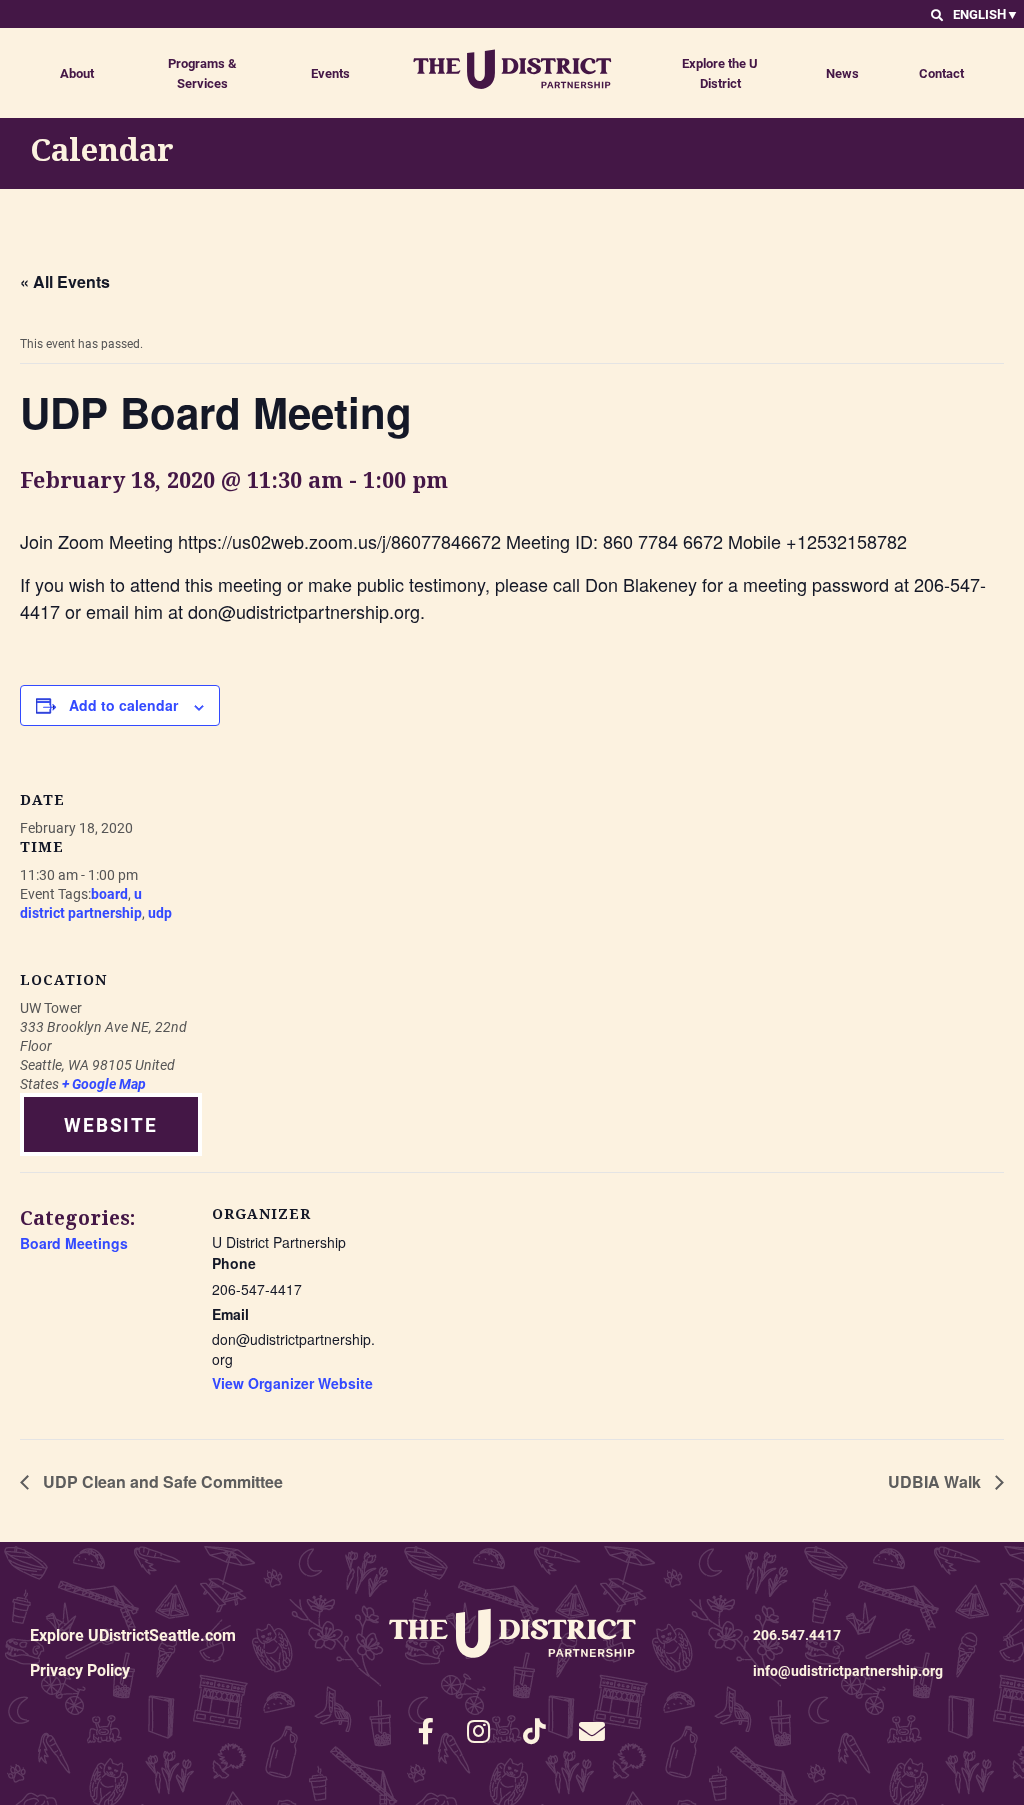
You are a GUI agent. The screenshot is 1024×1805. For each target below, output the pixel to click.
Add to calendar (123, 705)
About (77, 73)
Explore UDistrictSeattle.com (133, 1634)
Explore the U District (720, 73)
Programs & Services (202, 73)
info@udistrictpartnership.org (848, 1670)
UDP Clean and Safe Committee (161, 1481)
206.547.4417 (797, 1634)
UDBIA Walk (936, 1481)
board (109, 893)
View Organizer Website (292, 1383)
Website (111, 1124)
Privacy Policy (80, 1669)
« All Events (65, 281)
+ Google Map (104, 1083)
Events (330, 73)
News (842, 73)
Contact (941, 73)
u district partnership (81, 903)
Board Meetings (74, 1243)
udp (160, 912)
